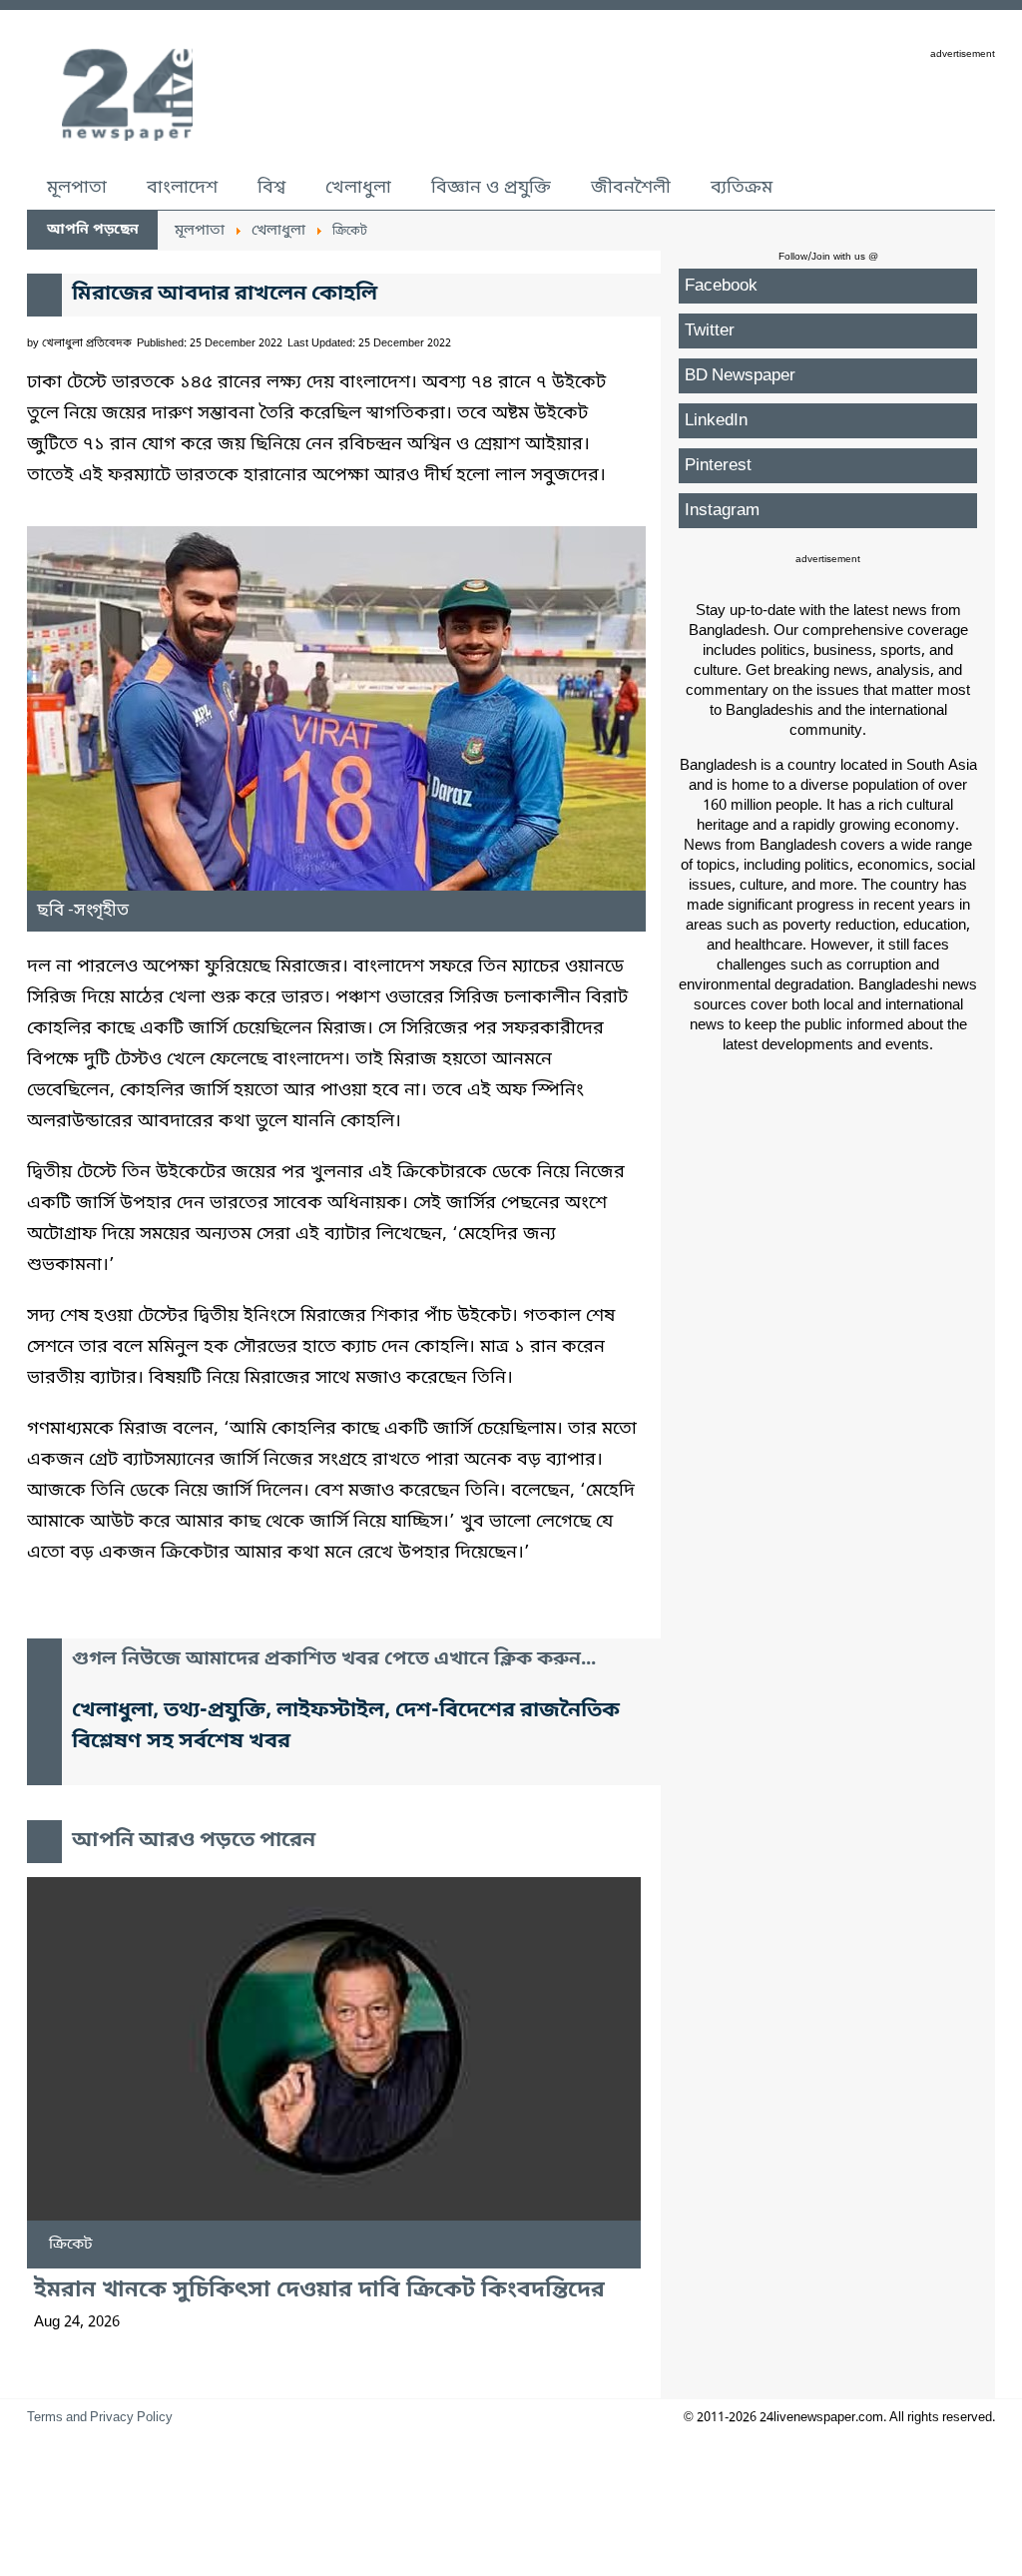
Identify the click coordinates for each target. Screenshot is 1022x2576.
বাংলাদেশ (182, 188)
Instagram (722, 511)
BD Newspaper (740, 376)
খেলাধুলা (358, 188)
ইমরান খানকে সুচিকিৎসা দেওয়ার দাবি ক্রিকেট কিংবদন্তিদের (319, 2291)
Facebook (721, 286)
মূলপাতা (77, 188)
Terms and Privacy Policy (100, 2418)
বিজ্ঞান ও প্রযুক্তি (491, 188)
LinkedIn (716, 421)
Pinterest (718, 466)
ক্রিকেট (71, 2245)
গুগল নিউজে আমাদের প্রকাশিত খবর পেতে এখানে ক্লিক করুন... (334, 1660)
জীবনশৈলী (631, 188)
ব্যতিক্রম (742, 188)
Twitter (710, 331)
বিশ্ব (271, 188)
